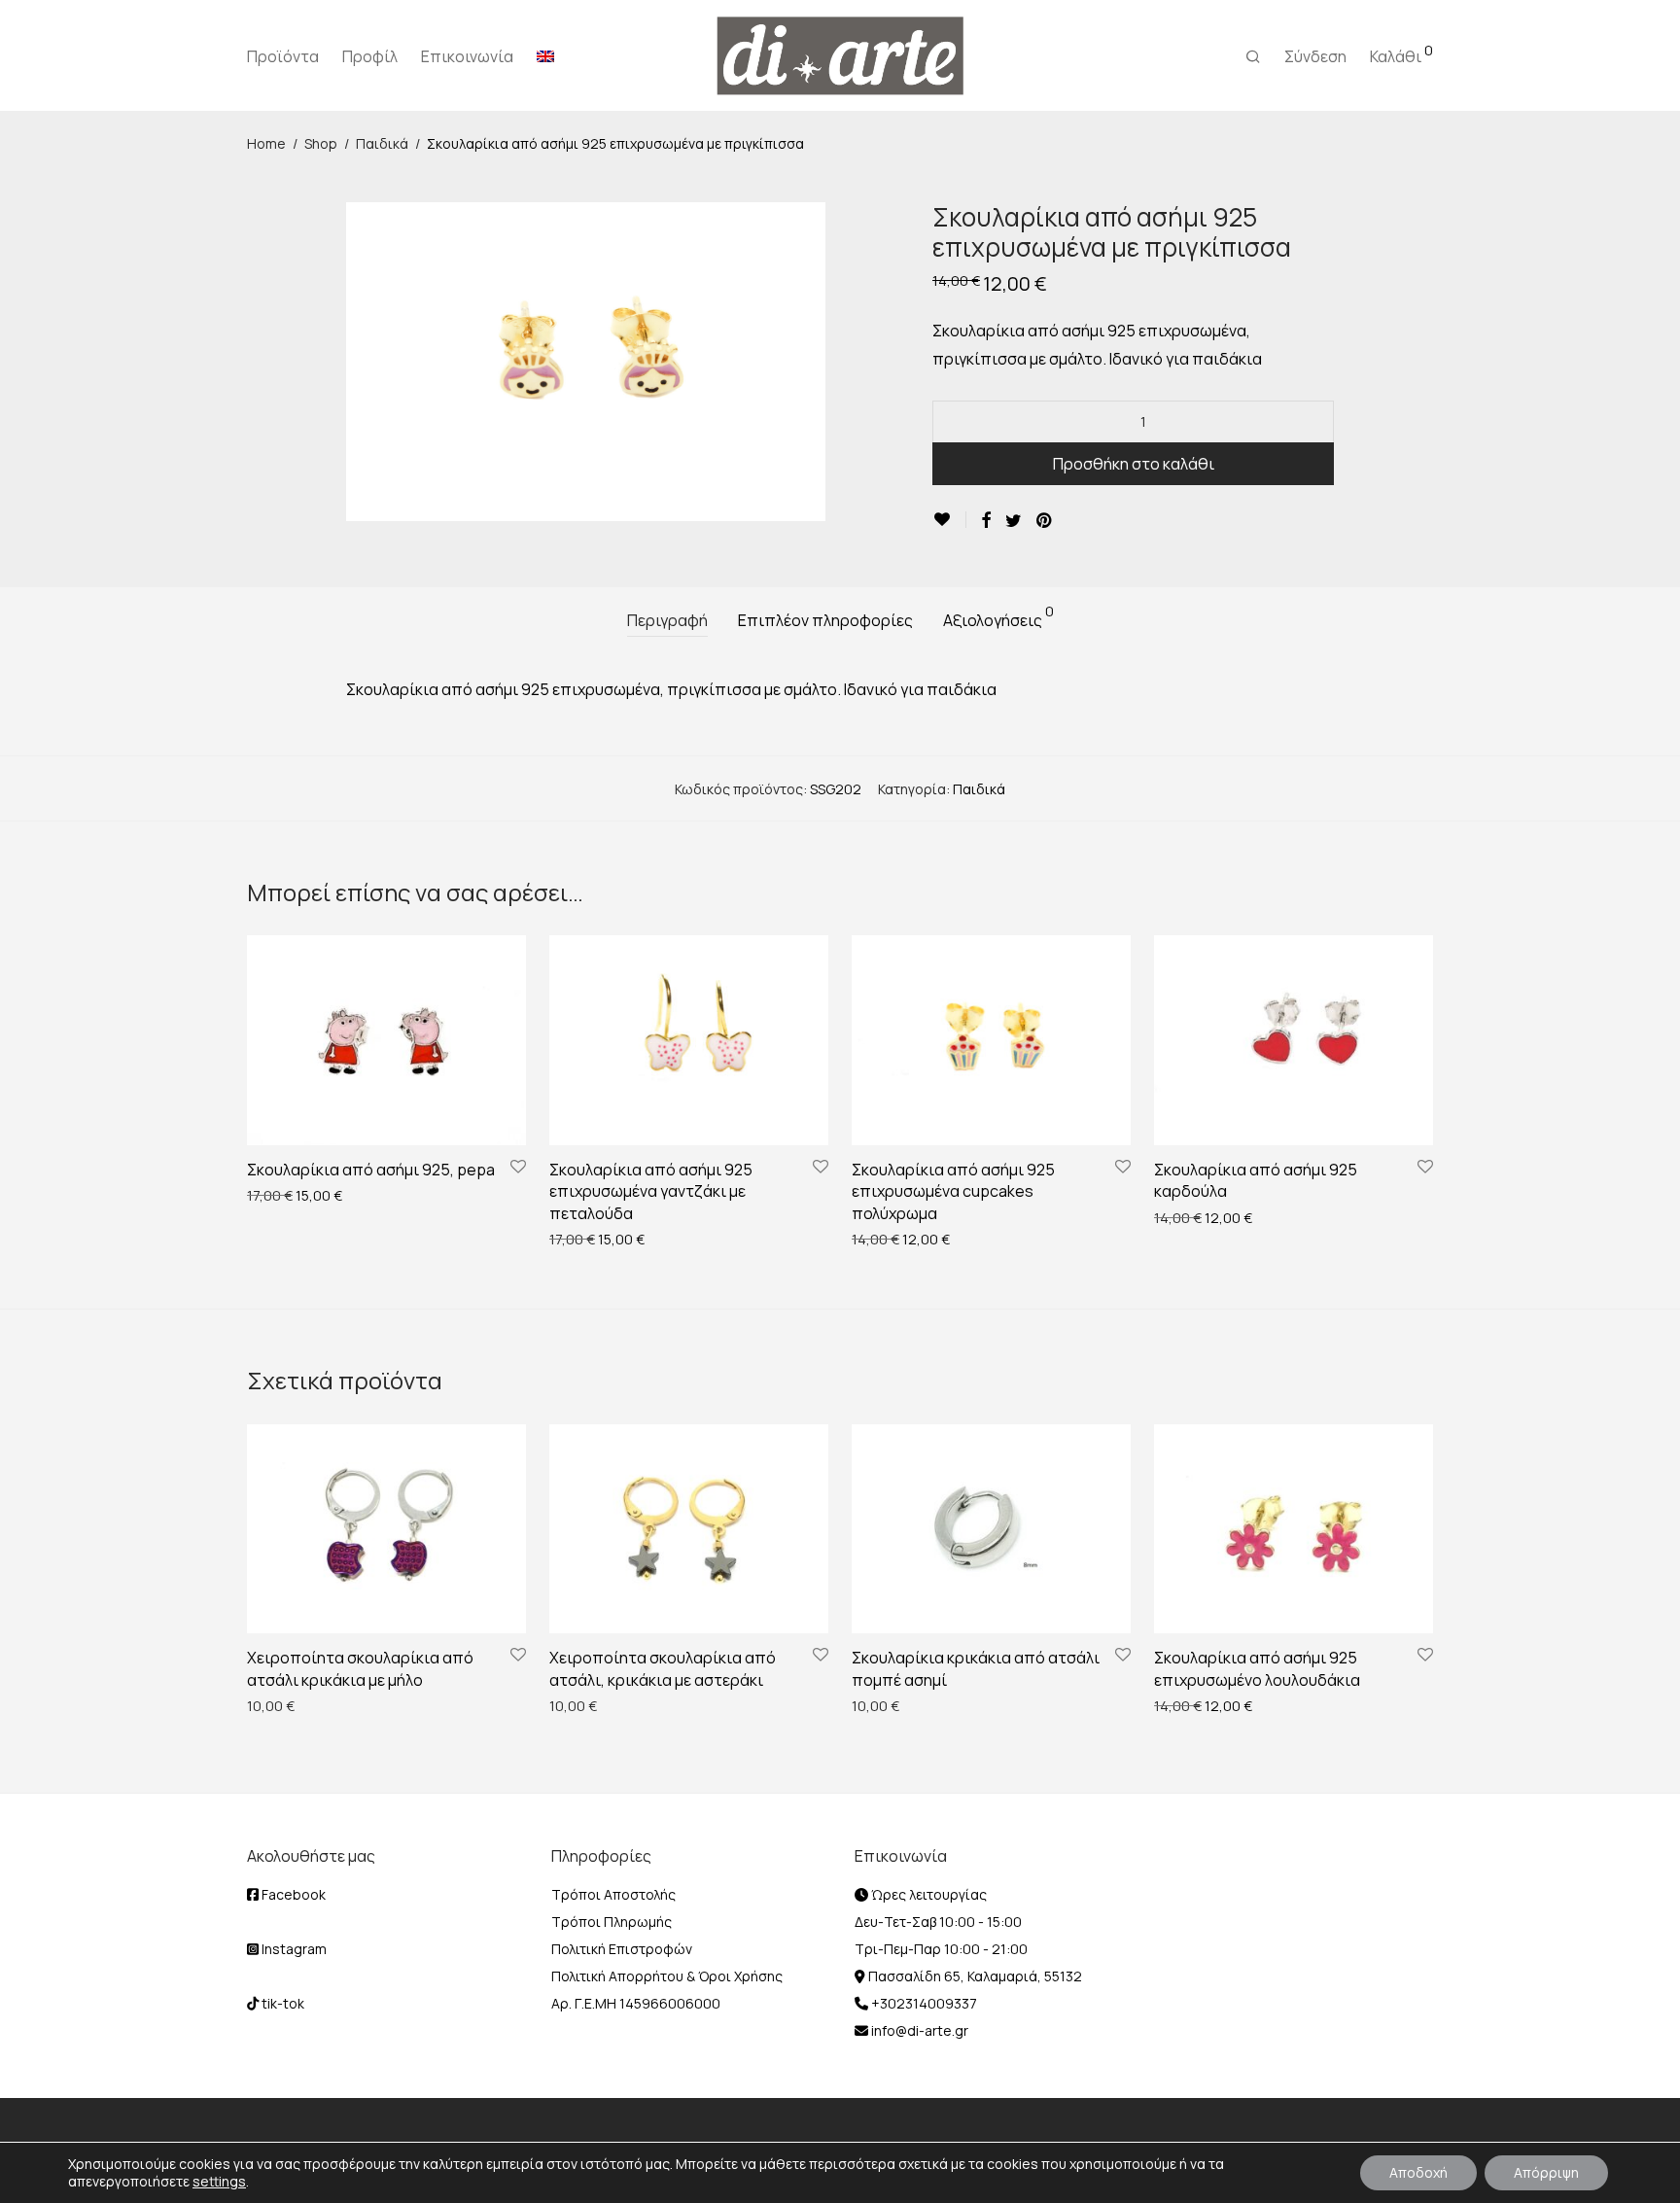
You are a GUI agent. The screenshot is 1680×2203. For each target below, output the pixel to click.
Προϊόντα (283, 56)
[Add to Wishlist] (949, 520)
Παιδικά (382, 143)
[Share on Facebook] (986, 521)
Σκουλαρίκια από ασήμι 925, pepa (371, 1170)
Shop (321, 143)
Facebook (292, 1894)
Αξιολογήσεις (998, 618)
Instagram (293, 1949)
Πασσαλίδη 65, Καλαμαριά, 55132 (974, 1976)
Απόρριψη (1546, 2172)
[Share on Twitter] (1014, 521)
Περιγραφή (667, 620)
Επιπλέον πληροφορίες (825, 620)
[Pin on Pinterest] (1045, 521)
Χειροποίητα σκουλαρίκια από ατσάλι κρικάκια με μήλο (360, 1668)
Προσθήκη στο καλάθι (1134, 464)
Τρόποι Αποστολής (613, 1894)
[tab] (667, 621)
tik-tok (281, 2003)
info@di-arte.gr (918, 2030)
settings (219, 2182)
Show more (273, 1194)
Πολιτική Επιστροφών (622, 1949)
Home (266, 143)
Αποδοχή (1418, 2172)
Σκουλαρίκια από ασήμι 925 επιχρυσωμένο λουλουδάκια (1257, 1668)
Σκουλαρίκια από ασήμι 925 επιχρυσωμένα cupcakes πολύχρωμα (953, 1191)
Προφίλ (370, 56)
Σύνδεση (1315, 56)
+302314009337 (923, 2003)
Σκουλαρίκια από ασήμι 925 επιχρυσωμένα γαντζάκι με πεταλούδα (651, 1191)
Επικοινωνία (467, 56)
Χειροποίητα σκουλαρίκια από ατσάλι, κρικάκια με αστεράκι (663, 1668)
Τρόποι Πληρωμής (612, 1922)
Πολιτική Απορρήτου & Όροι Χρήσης (667, 1976)
